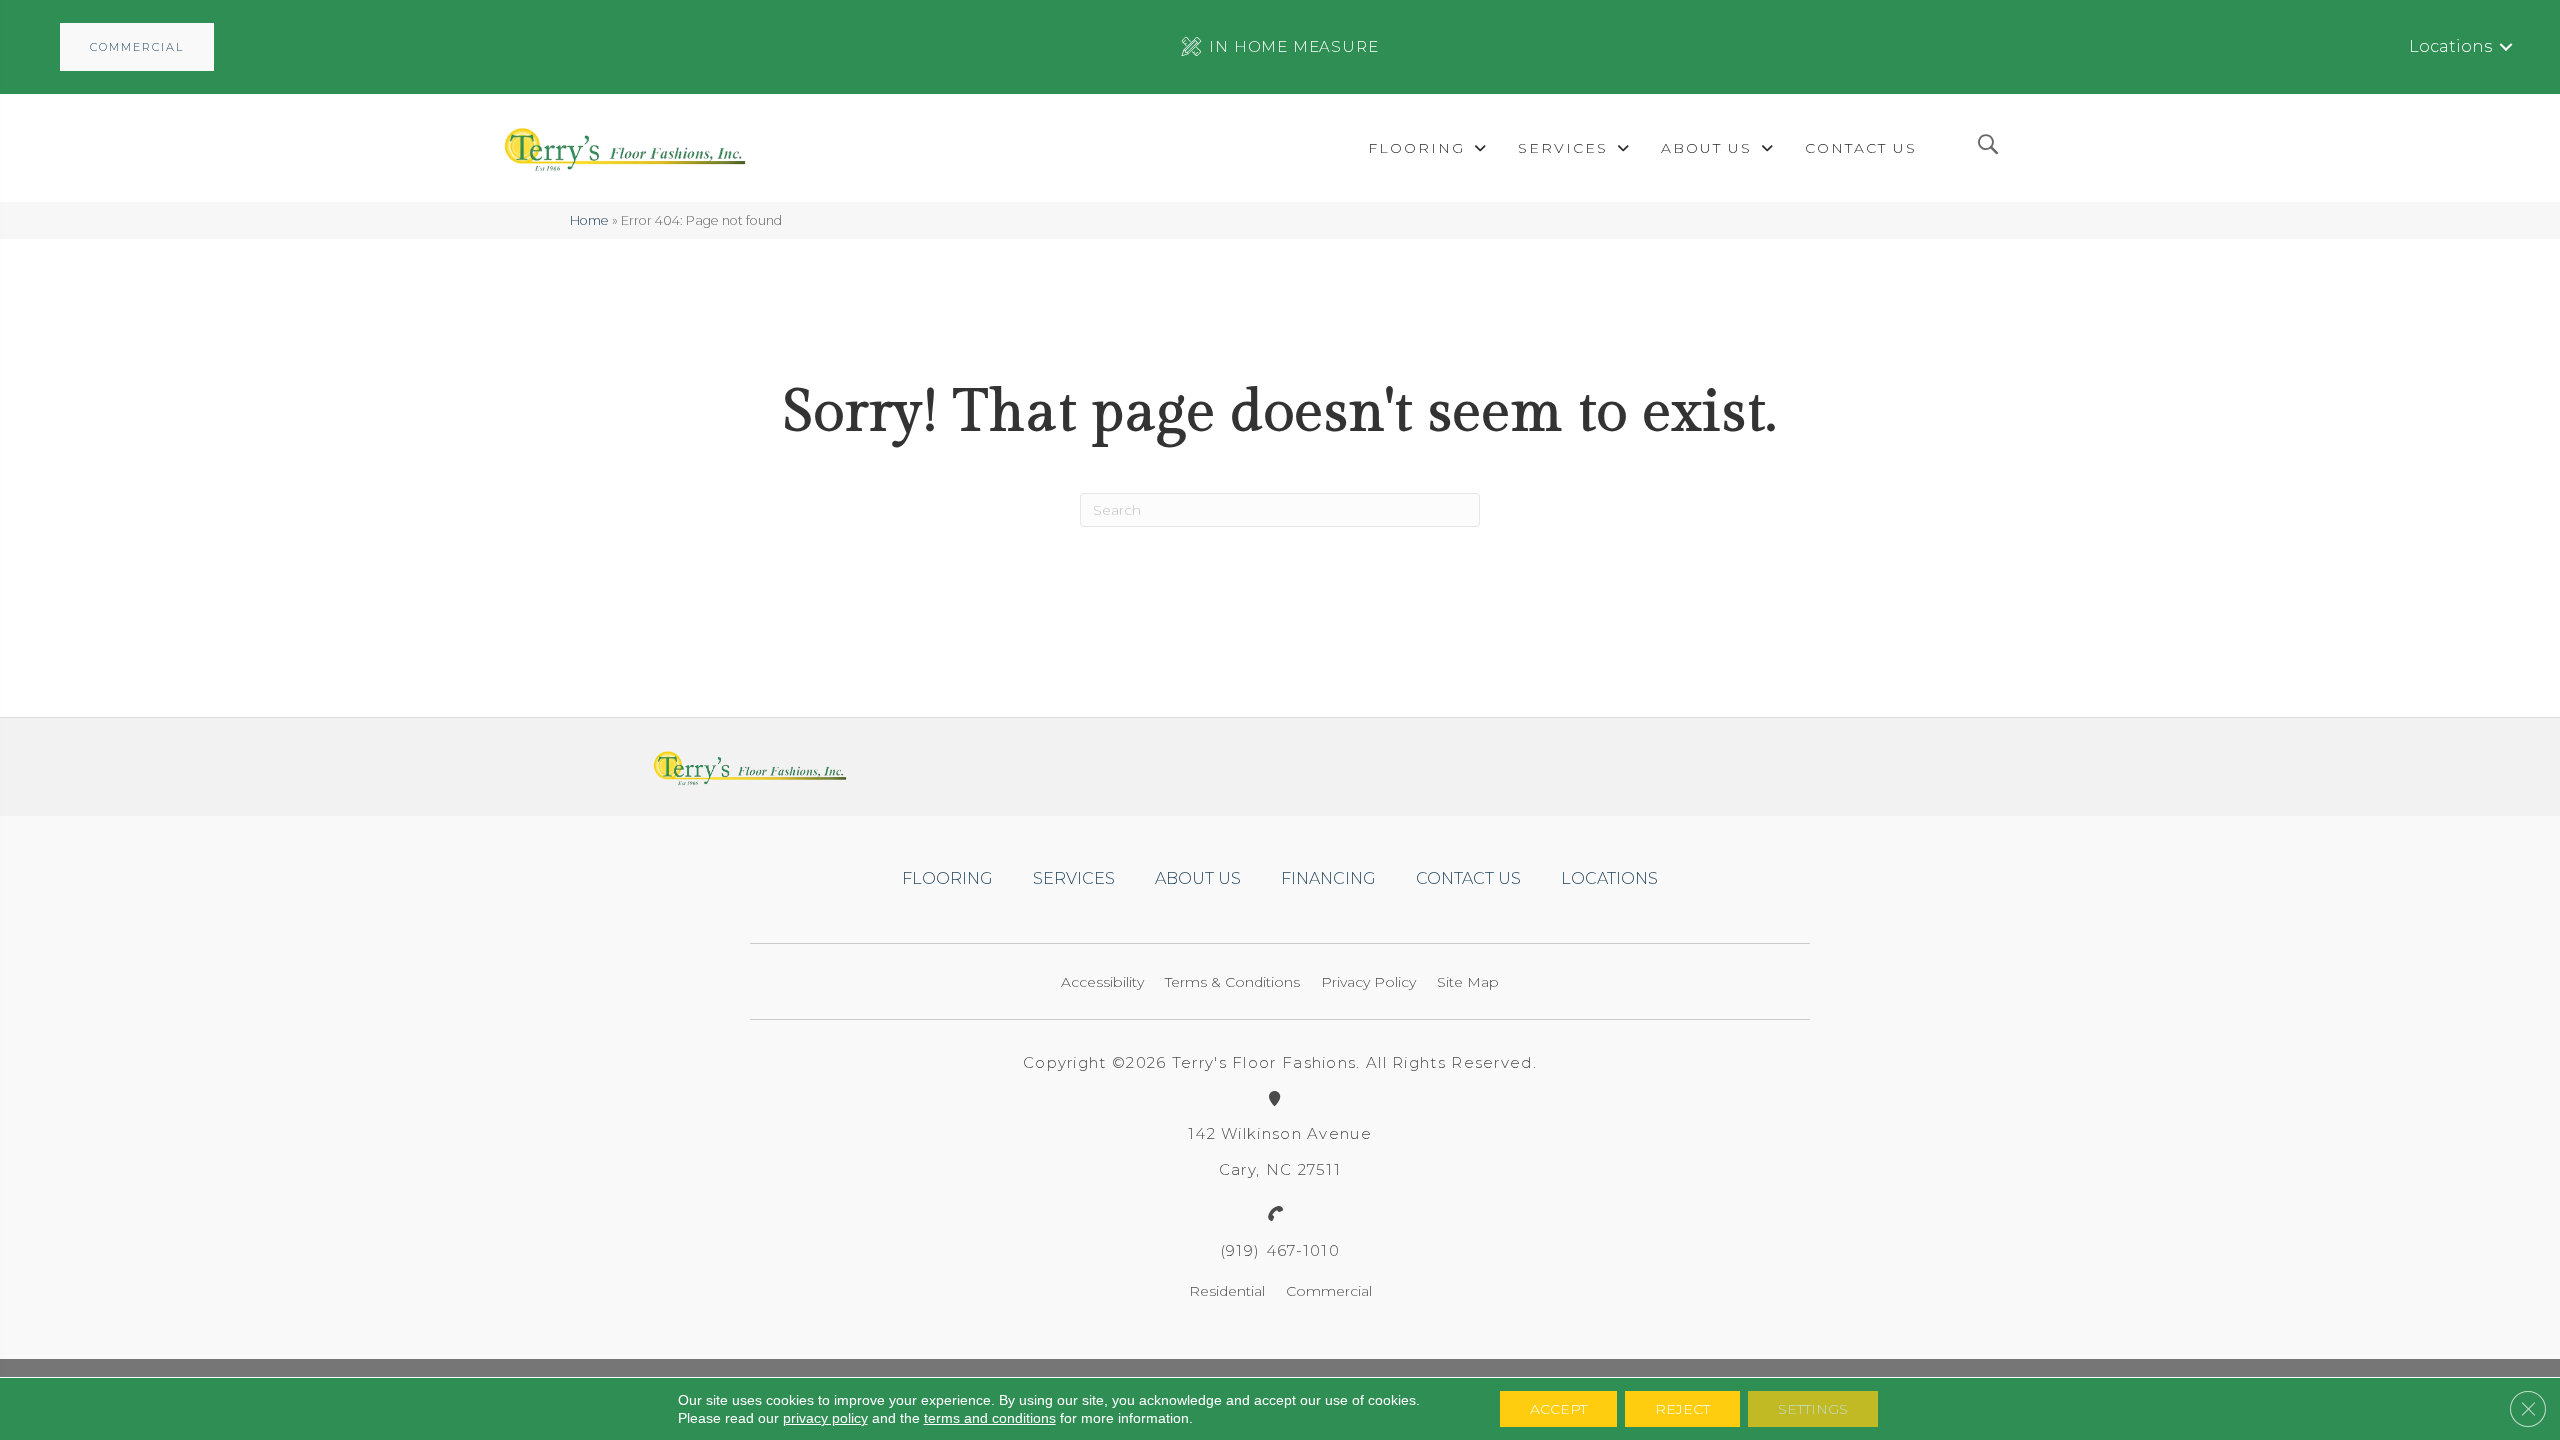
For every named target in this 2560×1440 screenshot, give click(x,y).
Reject (1682, 1409)
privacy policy (825, 1418)
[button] (137, 47)
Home (589, 220)
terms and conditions (990, 1418)
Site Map (1468, 982)
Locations (2450, 46)
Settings (1813, 1409)
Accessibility (1102, 982)
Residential (1227, 1291)
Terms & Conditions (1232, 982)
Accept (1558, 1409)
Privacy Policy (1368, 982)
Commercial (1329, 1291)
